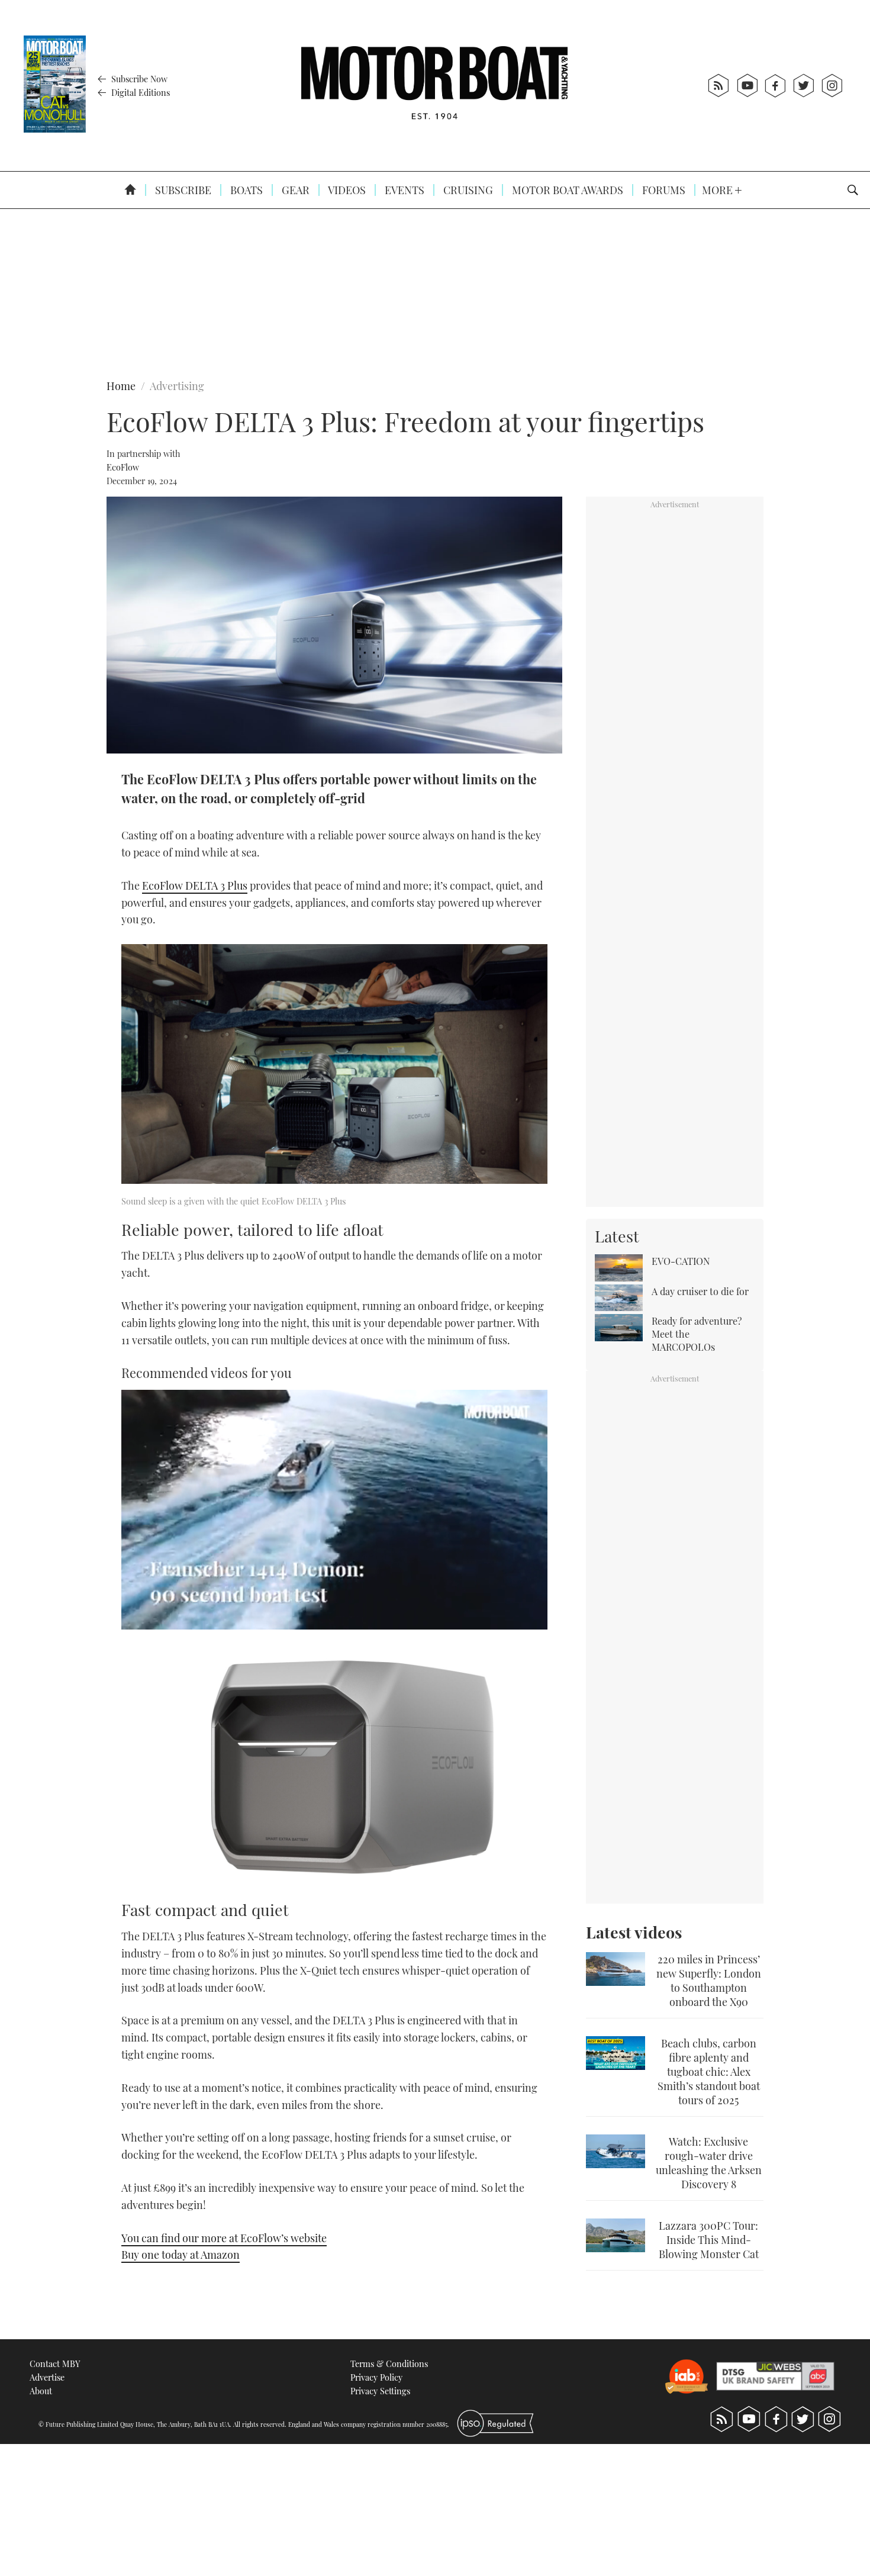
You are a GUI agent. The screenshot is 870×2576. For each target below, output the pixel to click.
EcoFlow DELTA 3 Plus (195, 885)
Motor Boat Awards (566, 190)
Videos (346, 190)
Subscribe (182, 190)
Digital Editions (139, 92)
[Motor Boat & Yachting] (434, 86)
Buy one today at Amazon (181, 2255)
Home (121, 386)
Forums (663, 190)
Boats (245, 190)
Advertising (177, 386)
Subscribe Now (138, 79)
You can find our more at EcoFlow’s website (224, 2238)
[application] (334, 1510)
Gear (294, 190)
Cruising (467, 190)
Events (403, 190)
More (718, 190)
